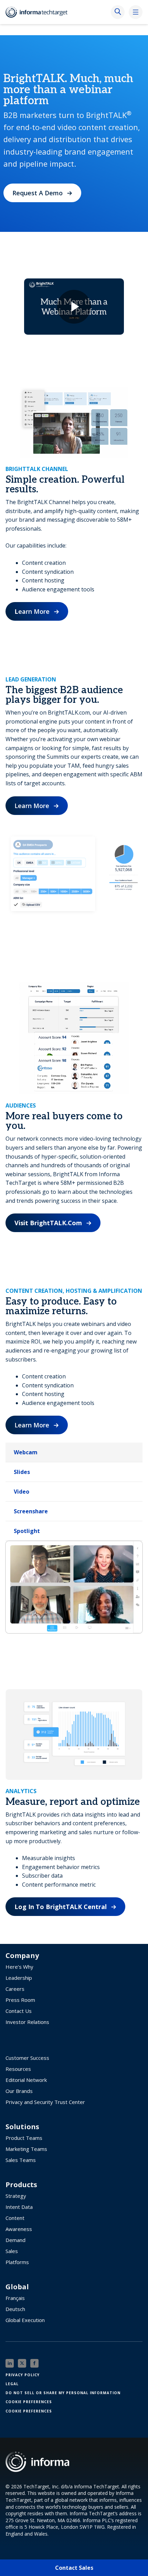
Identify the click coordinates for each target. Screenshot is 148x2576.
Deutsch (15, 2309)
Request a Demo (38, 193)
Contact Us (19, 2011)
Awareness (19, 2229)
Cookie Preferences (29, 2402)
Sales (12, 2251)
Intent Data (19, 2207)
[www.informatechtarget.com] (40, 12)
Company (22, 1956)
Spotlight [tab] (27, 1531)
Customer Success (27, 2058)
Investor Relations (27, 2022)
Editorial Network (26, 2080)
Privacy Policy (23, 2375)
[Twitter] (22, 2363)
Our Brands (19, 2091)
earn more (32, 611)
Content (15, 2218)
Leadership (19, 1978)
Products (21, 2185)
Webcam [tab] (26, 1452)
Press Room (20, 2000)
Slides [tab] (22, 1472)
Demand (15, 2240)
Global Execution (25, 2320)
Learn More (32, 806)
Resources (18, 2069)
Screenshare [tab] (31, 1511)
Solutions (22, 2127)
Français (15, 2298)
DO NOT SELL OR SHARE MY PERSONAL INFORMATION (63, 2393)
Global (17, 2287)
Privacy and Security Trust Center (45, 2102)
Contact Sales (74, 2568)
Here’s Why (19, 1967)
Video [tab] (22, 1492)
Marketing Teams (26, 2149)
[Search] (118, 12)
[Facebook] (34, 2363)
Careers (15, 1989)
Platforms (17, 2262)
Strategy (16, 2196)
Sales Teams (21, 2160)
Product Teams (24, 2138)
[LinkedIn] (10, 2363)
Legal (12, 2384)
